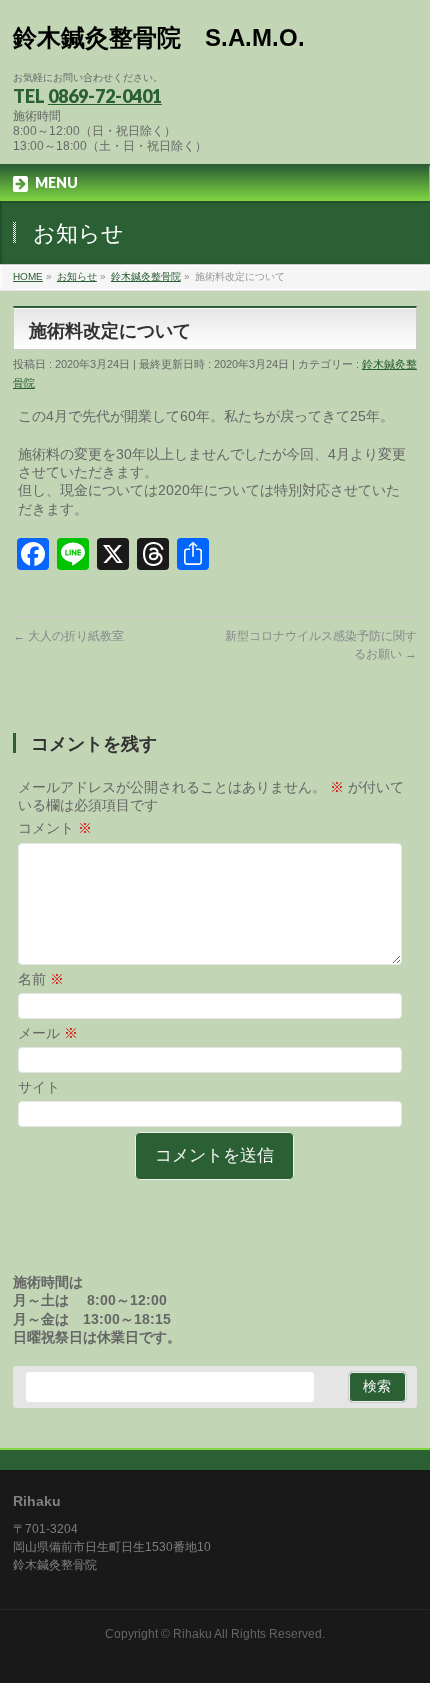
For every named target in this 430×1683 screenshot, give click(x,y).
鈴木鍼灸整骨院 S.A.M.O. (159, 37)
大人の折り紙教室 (68, 636)
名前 (41, 979)
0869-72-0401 (105, 96)
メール (48, 1033)
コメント (55, 828)
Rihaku (192, 1634)
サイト (39, 1087)
